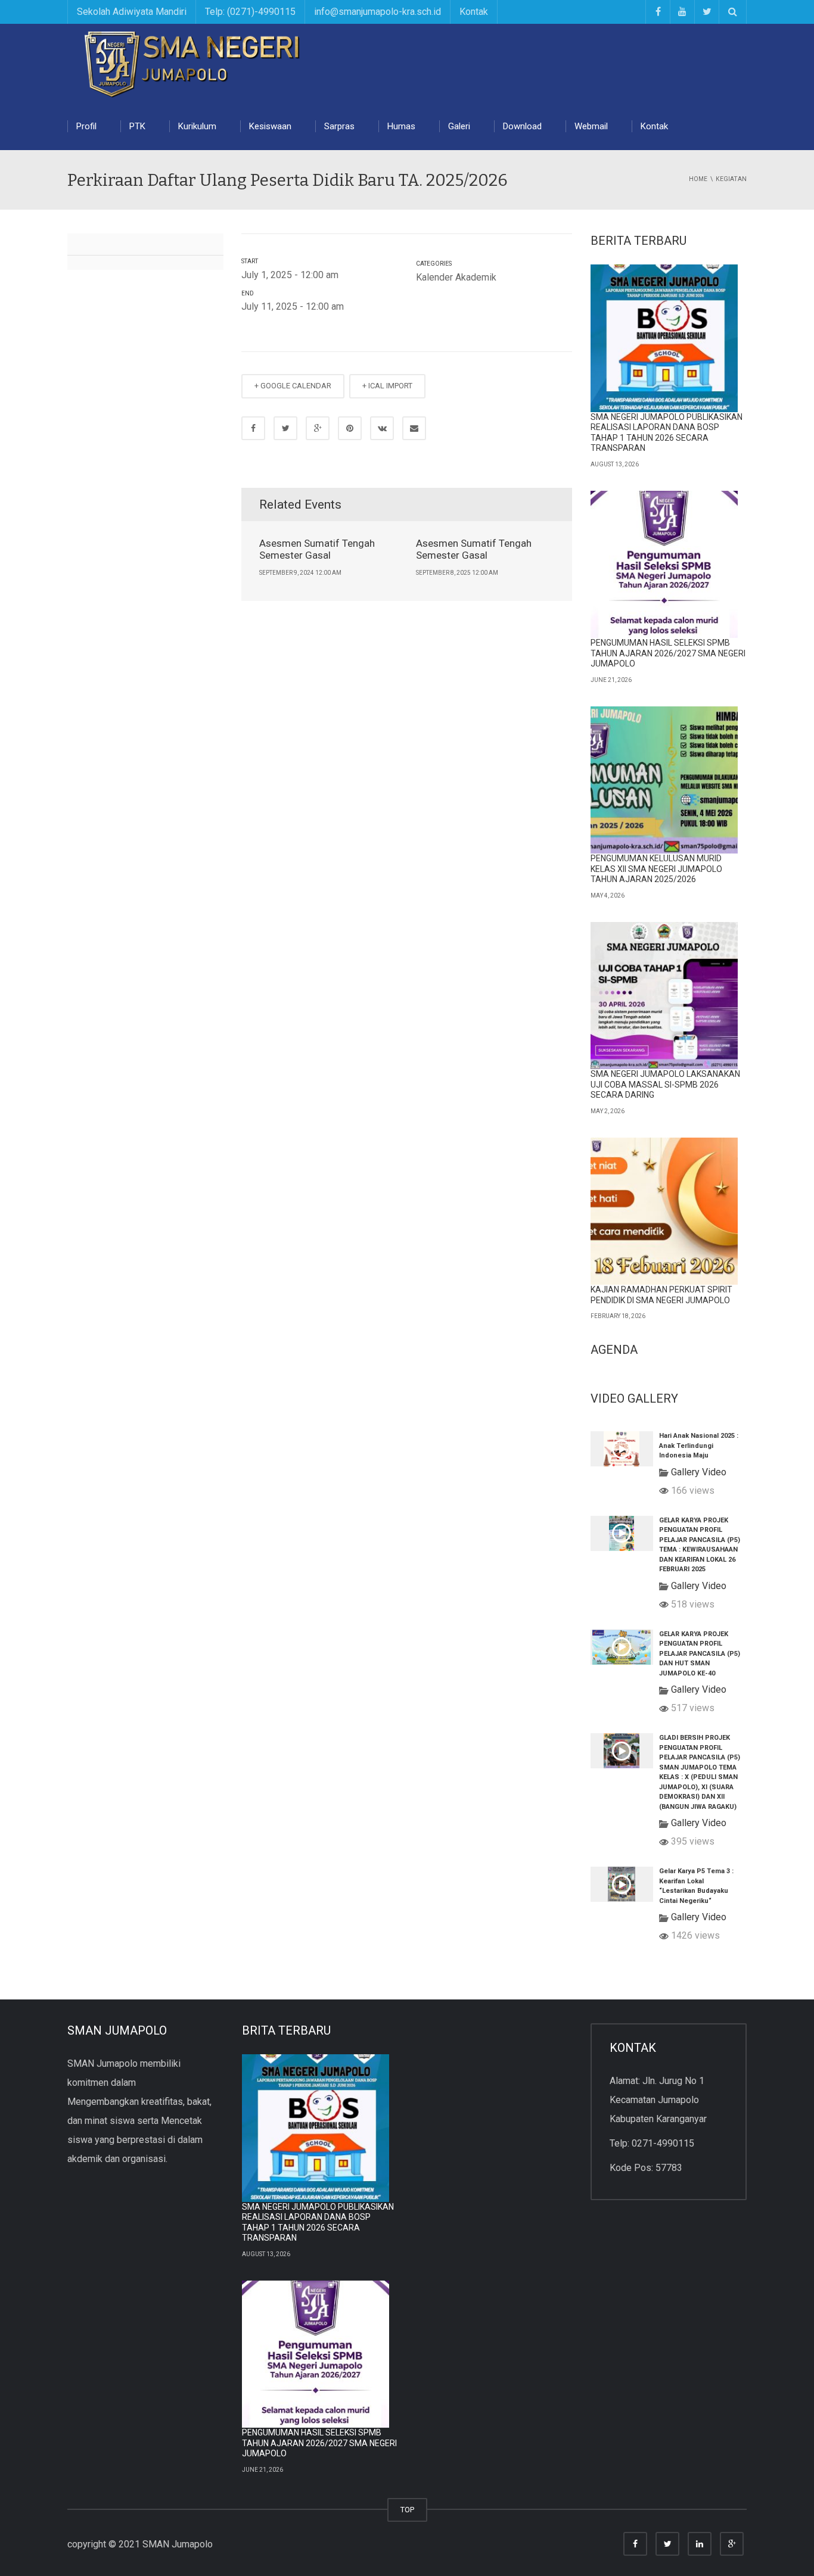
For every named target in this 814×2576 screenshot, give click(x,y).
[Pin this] (350, 428)
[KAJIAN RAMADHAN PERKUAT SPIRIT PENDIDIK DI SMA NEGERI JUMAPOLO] (664, 1211)
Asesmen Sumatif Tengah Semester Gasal (317, 549)
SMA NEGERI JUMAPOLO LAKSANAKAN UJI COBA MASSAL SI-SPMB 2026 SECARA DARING (665, 1084)
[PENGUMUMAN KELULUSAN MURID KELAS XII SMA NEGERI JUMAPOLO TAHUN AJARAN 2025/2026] (664, 780)
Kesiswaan (270, 126)
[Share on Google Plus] (318, 428)
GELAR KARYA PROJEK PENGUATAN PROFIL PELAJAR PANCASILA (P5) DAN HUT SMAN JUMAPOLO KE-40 (700, 1654)
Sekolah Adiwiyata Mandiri (132, 12)
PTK (137, 126)
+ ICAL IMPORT (387, 386)
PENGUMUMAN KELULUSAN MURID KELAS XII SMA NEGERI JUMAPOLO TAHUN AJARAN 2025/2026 (656, 869)
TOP (407, 2510)
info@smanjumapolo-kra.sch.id (378, 12)
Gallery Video (699, 1472)
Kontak (474, 12)
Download (522, 126)
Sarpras (339, 126)
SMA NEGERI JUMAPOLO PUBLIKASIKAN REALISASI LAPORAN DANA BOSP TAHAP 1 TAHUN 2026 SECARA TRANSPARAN (667, 433)
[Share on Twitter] (285, 428)
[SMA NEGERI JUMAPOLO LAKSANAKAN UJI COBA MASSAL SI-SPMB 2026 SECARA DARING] (664, 996)
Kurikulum (197, 126)
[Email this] (414, 428)
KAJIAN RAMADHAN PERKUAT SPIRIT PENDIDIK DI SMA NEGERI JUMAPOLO (661, 1295)
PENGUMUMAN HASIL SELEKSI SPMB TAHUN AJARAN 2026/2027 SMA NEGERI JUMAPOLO (668, 653)
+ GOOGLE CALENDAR (293, 386)
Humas (401, 126)
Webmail (591, 126)
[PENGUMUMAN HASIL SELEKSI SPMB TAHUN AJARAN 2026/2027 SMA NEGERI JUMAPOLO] (664, 565)
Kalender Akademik (456, 277)
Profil (86, 126)
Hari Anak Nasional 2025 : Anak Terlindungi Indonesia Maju (699, 1446)
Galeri (459, 126)
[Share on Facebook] (253, 428)
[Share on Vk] (382, 428)
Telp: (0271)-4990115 (250, 12)
